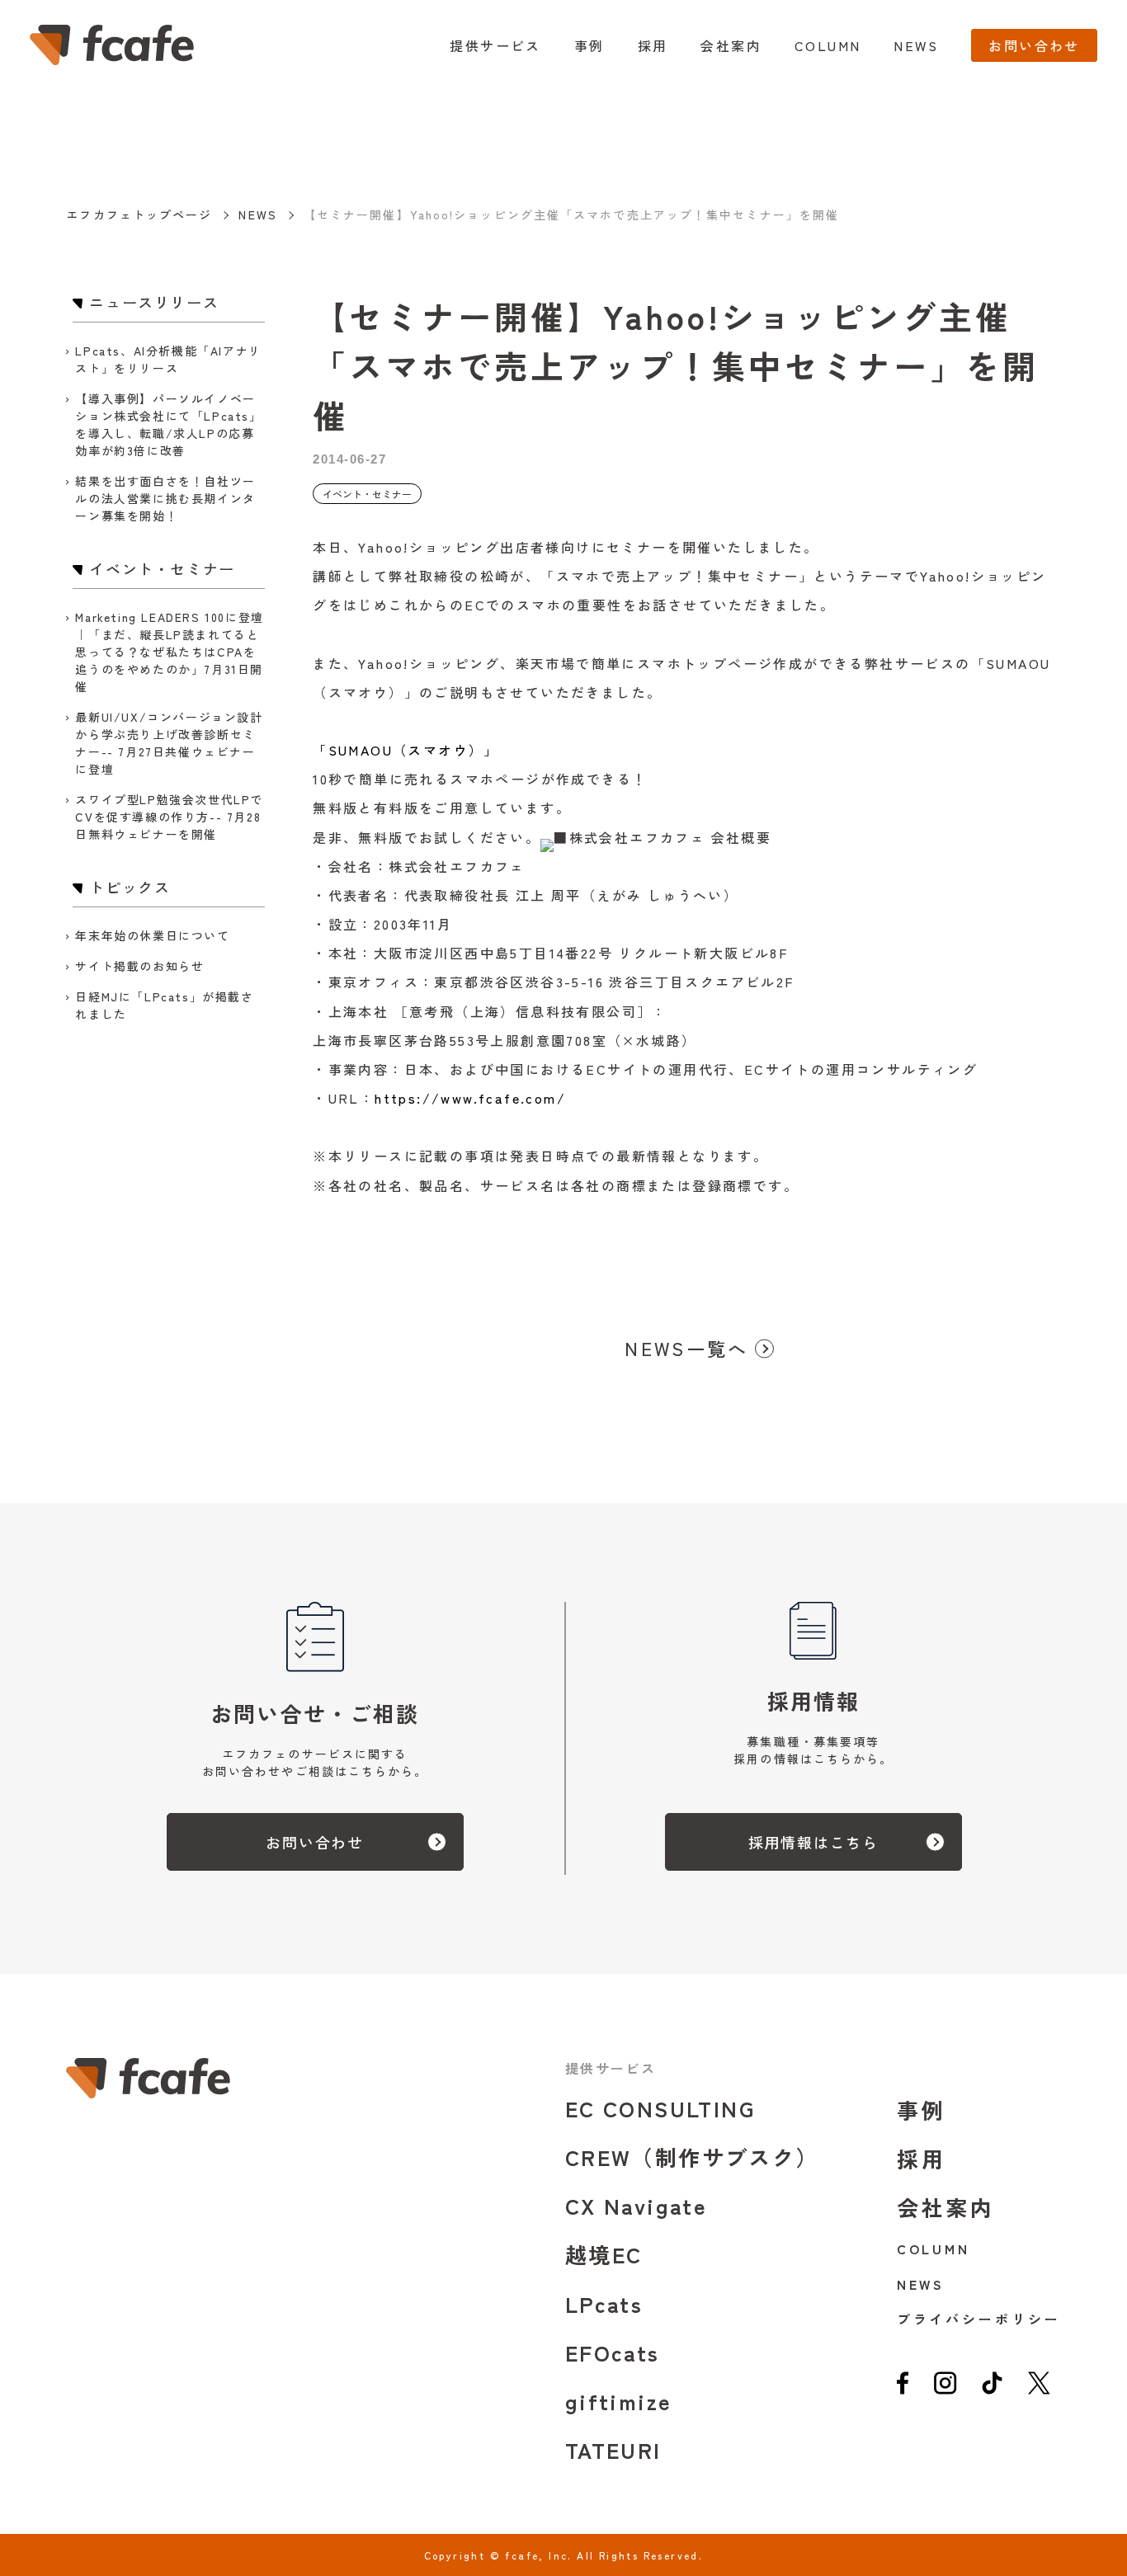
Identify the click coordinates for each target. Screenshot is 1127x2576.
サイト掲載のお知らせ (139, 966)
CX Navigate (636, 2205)
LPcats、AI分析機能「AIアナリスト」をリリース (168, 359)
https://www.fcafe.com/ (470, 1098)
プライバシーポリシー (979, 2319)
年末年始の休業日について (152, 935)
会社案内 (731, 45)
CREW (692, 2157)
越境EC (604, 2254)
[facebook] (903, 2389)
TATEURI (613, 2449)
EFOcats (613, 2352)
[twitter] (1039, 2389)
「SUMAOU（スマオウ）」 (406, 750)
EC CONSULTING (660, 2108)
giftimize (619, 2401)
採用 (653, 45)
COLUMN (828, 45)
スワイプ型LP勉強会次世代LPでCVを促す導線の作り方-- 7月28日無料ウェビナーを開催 (169, 817)
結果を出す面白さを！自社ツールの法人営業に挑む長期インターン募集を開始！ (165, 498)
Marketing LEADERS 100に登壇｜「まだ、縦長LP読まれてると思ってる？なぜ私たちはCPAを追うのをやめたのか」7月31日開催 (169, 652)
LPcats (604, 2303)
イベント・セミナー (367, 494)
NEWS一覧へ (686, 1348)
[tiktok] (993, 2389)
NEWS (916, 45)
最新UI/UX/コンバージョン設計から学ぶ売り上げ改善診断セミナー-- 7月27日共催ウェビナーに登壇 (169, 743)
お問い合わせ (1034, 45)
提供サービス (495, 45)
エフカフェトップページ (139, 214)
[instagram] (945, 2389)
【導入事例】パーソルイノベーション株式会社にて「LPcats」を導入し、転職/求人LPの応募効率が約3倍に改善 (168, 424)
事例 (589, 45)
